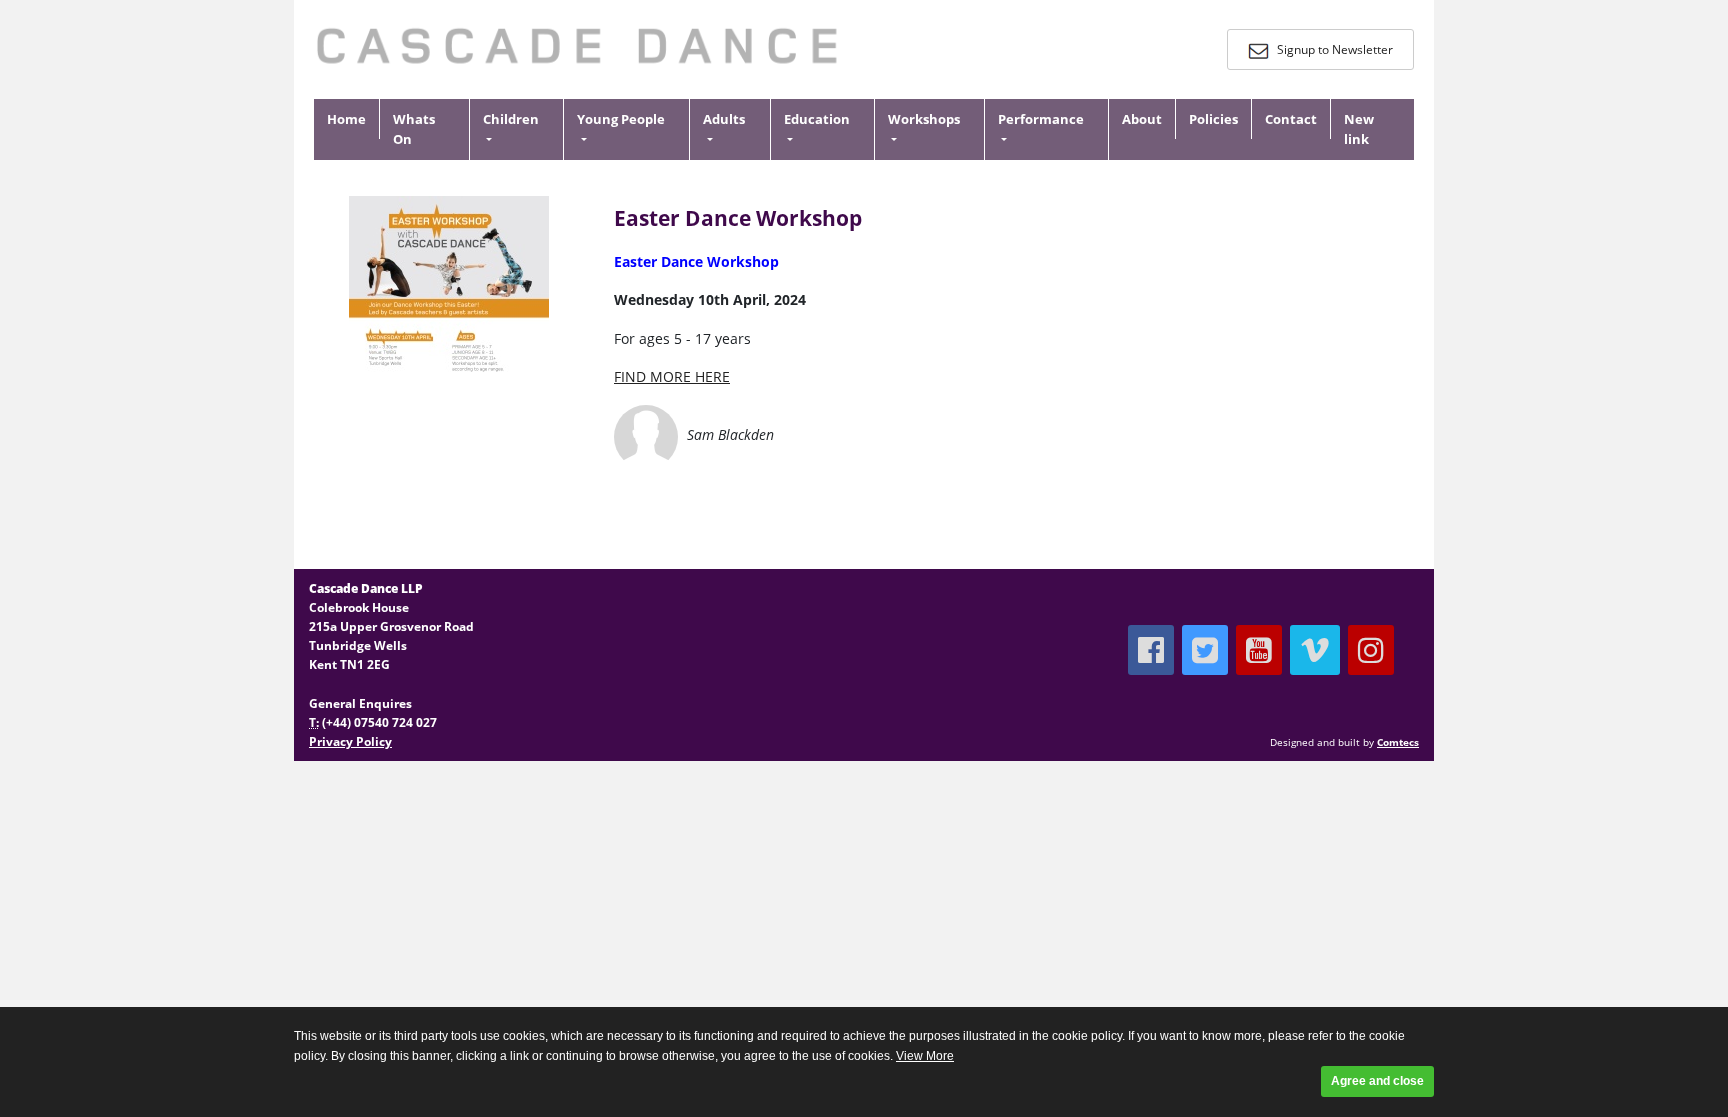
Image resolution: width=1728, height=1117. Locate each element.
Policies (1213, 119)
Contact (1291, 119)
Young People (621, 119)
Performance (1041, 119)
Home (346, 119)
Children (511, 119)
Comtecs (1398, 742)
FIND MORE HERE (672, 376)
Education (817, 119)
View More (925, 1056)
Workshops (924, 119)
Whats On (414, 129)
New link (1359, 129)
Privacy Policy (350, 741)
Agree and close (1377, 1081)
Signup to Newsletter (1333, 49)
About (1142, 119)
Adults (724, 119)
